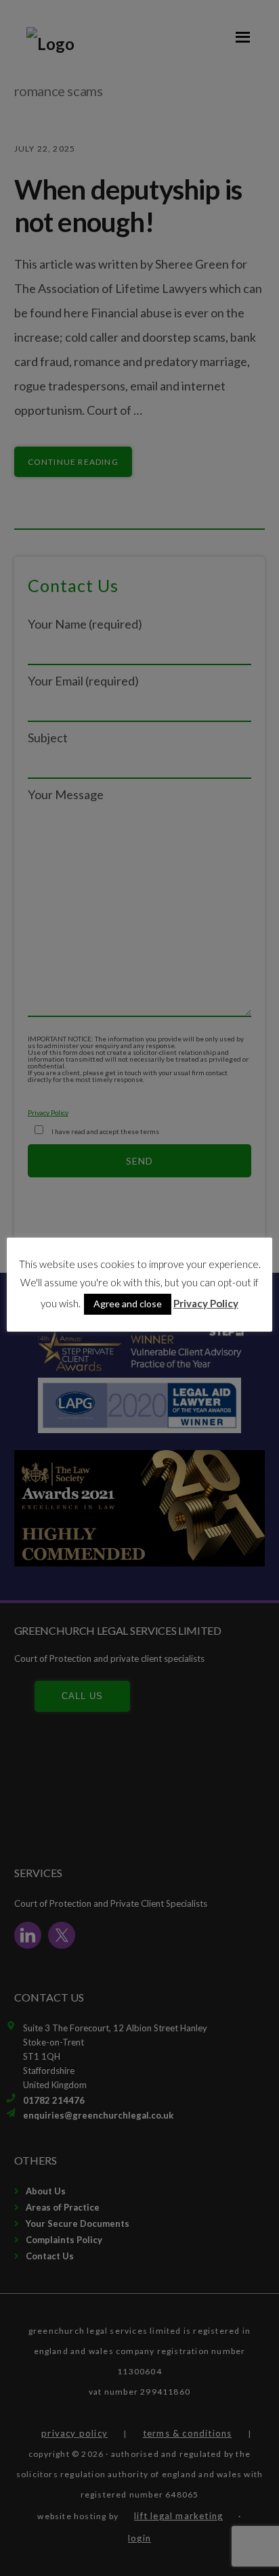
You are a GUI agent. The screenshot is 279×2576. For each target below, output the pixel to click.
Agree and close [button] (128, 1304)
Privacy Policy (206, 1303)
